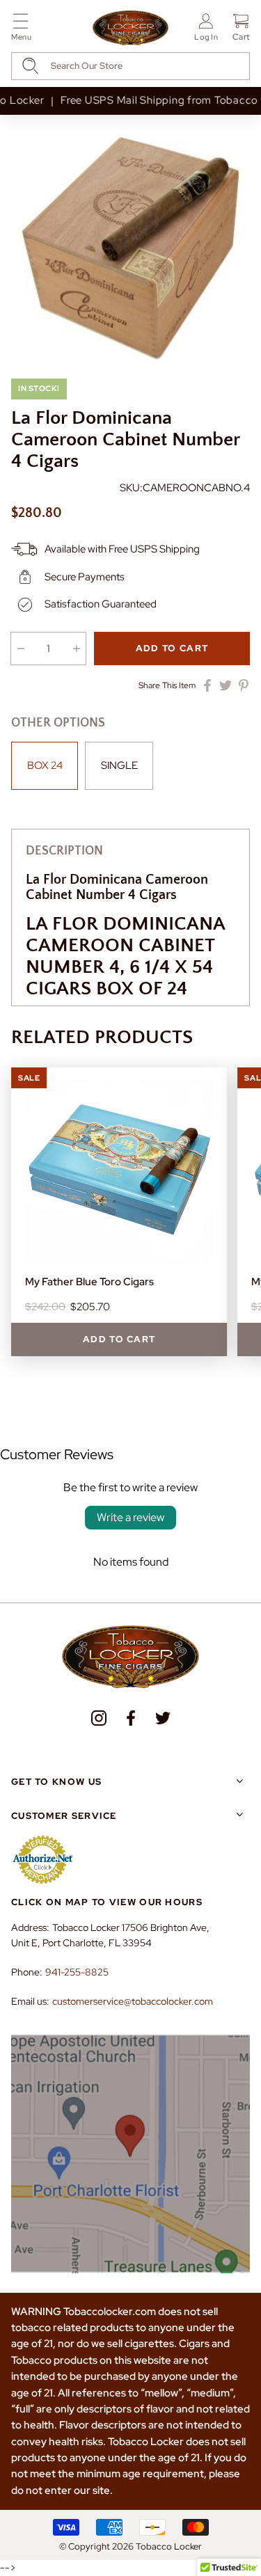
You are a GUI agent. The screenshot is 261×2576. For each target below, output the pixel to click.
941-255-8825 (77, 1972)
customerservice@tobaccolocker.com (133, 2001)
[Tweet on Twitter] (226, 685)
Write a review (130, 1517)
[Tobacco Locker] (131, 29)
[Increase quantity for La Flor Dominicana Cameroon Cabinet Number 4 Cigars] (76, 649)
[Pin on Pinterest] (244, 685)
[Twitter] (163, 1718)
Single (119, 765)
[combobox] (130, 66)
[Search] (30, 66)
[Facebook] (131, 1718)
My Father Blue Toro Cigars (89, 1282)
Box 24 (45, 765)
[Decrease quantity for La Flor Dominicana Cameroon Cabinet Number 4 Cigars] (21, 649)
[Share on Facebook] (207, 685)
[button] (21, 30)
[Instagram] (99, 1718)
